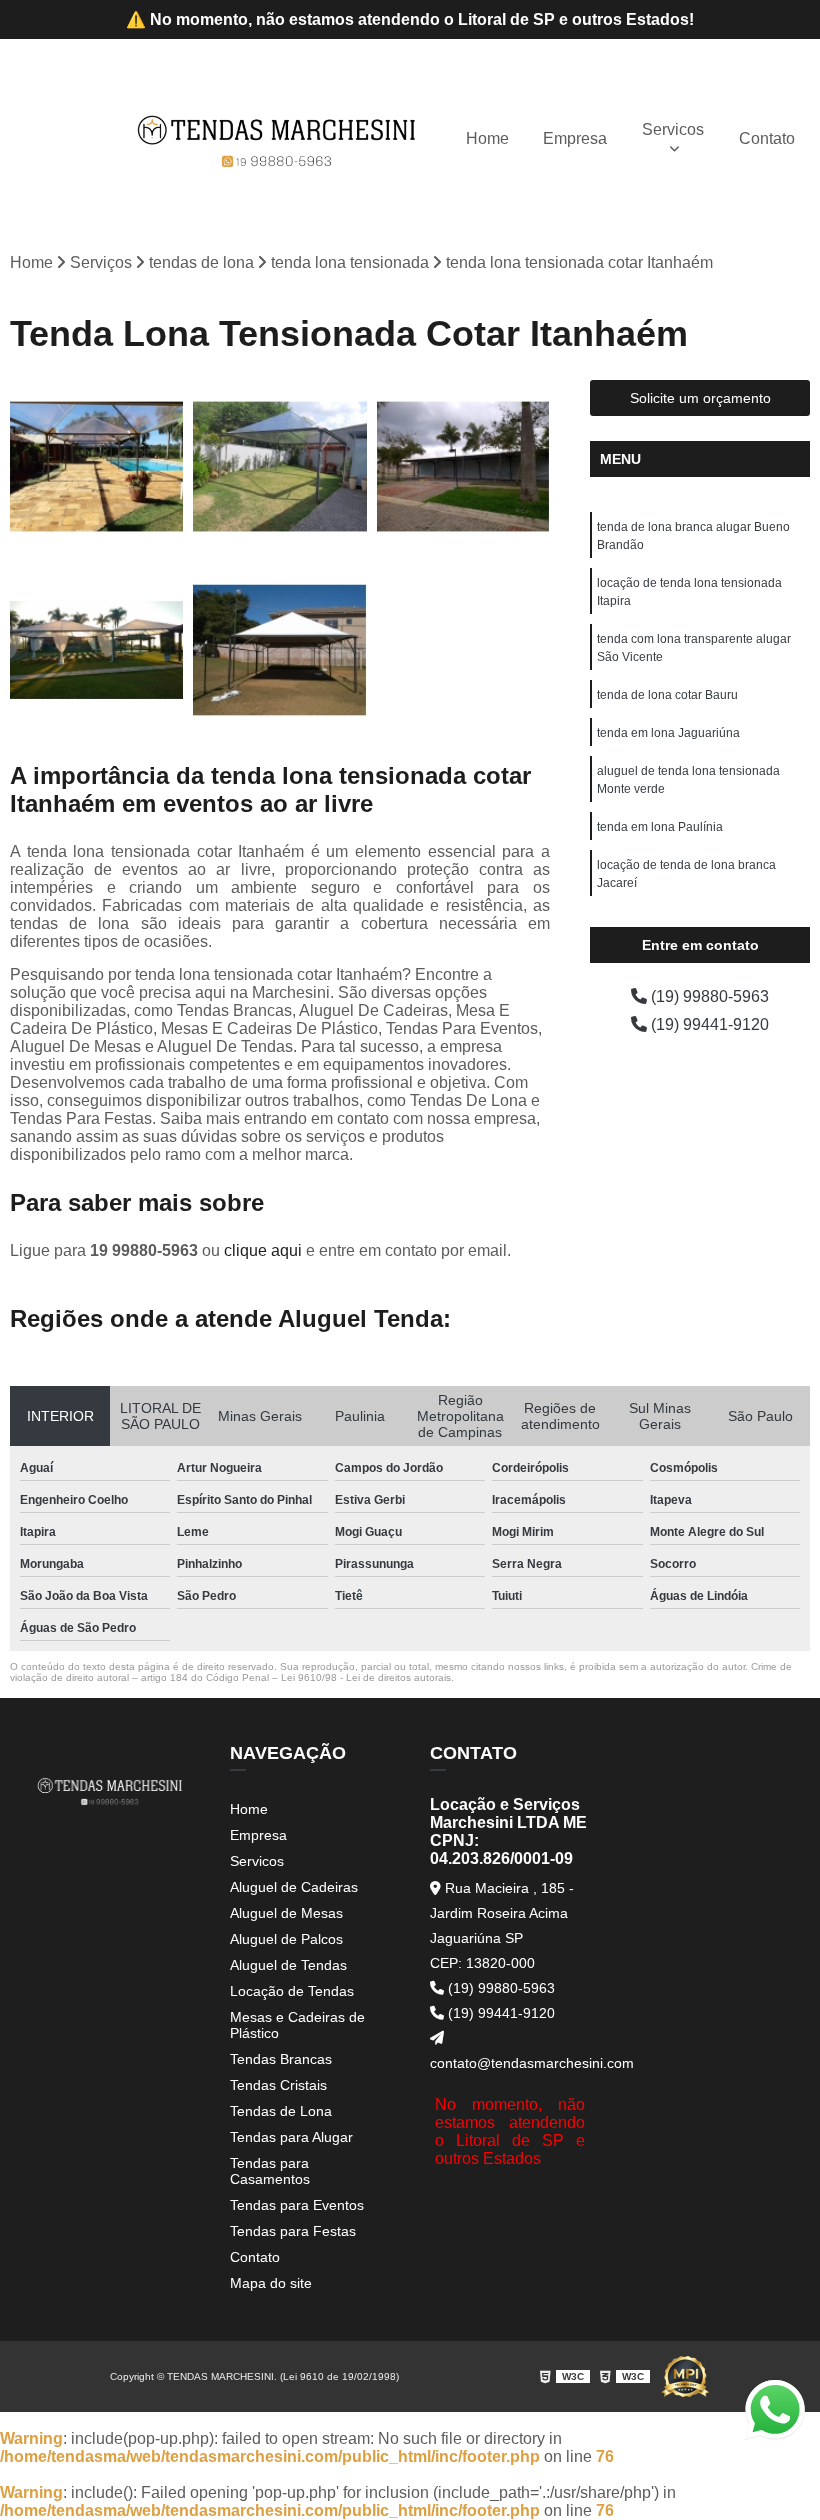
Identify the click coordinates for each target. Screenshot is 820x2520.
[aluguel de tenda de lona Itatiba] (279, 466)
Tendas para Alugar (291, 2137)
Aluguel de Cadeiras (294, 1887)
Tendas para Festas (293, 2231)
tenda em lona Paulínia (660, 827)
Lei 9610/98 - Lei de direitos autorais (366, 1677)
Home (487, 138)
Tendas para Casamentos (270, 2171)
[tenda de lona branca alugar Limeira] (279, 649)
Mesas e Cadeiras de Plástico (297, 2025)
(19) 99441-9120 (708, 1024)
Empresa (575, 138)
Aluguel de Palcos (286, 1939)
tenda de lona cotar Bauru (667, 695)
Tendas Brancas (281, 2059)
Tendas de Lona (281, 2111)
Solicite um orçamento (700, 398)
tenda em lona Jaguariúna (668, 733)
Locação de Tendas (292, 1991)
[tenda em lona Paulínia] (96, 649)
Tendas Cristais (278, 2085)
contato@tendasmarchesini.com (510, 2063)
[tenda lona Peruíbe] (463, 466)
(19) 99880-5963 (708, 996)
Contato (767, 138)
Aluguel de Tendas (288, 1965)
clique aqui (263, 1250)
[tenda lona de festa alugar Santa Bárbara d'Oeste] (96, 466)
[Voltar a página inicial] (277, 138)
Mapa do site (271, 2283)
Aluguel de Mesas (286, 1913)
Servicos (673, 129)
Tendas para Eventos (297, 2205)
